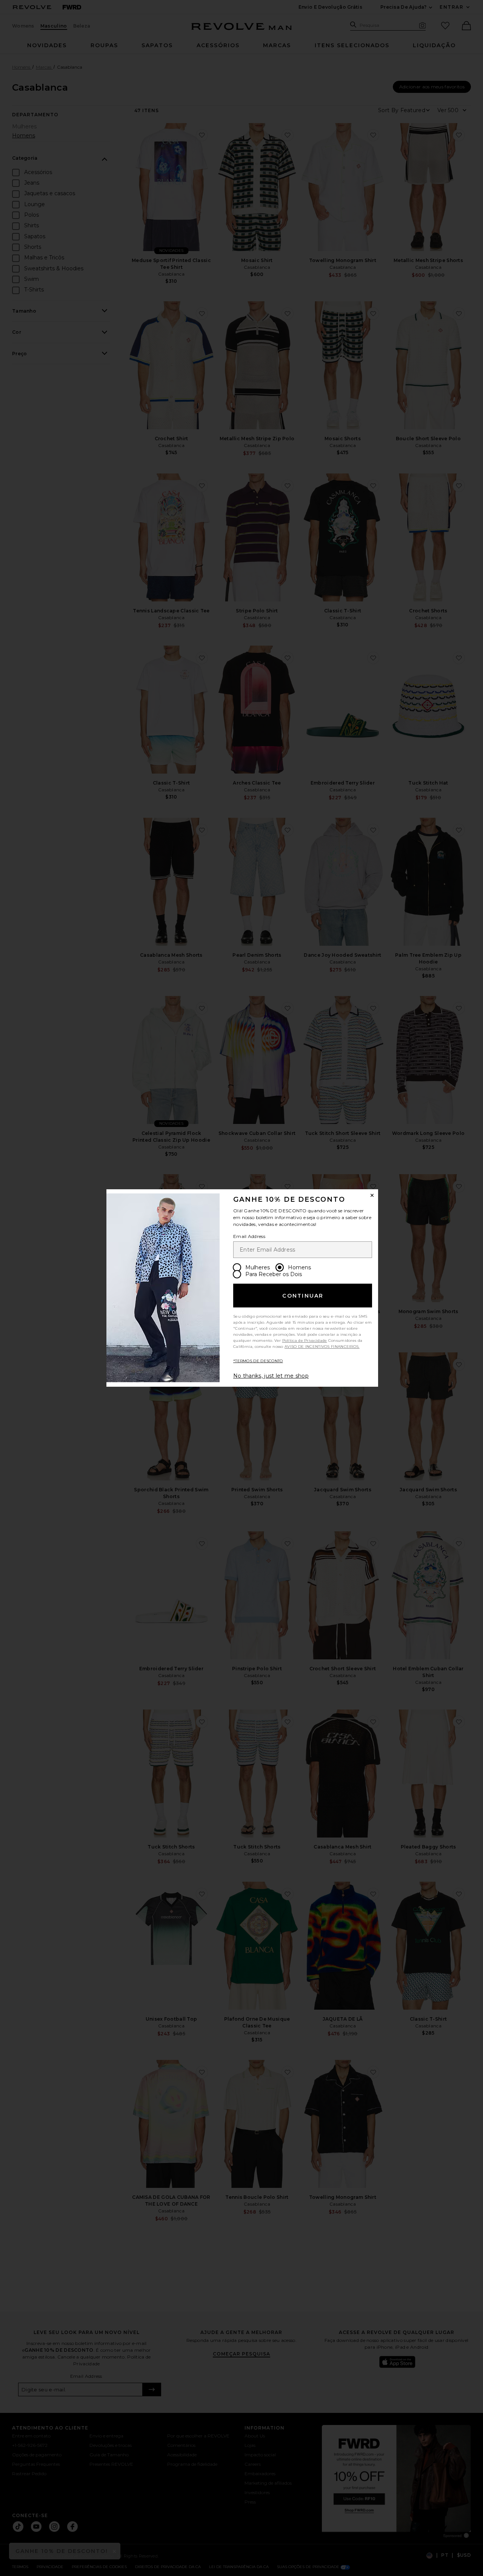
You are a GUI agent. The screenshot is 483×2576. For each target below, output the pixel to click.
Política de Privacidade (305, 1340)
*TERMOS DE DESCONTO (258, 1361)
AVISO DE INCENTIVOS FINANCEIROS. (322, 1347)
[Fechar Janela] (372, 1195)
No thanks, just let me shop (271, 1376)
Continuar (303, 1296)
